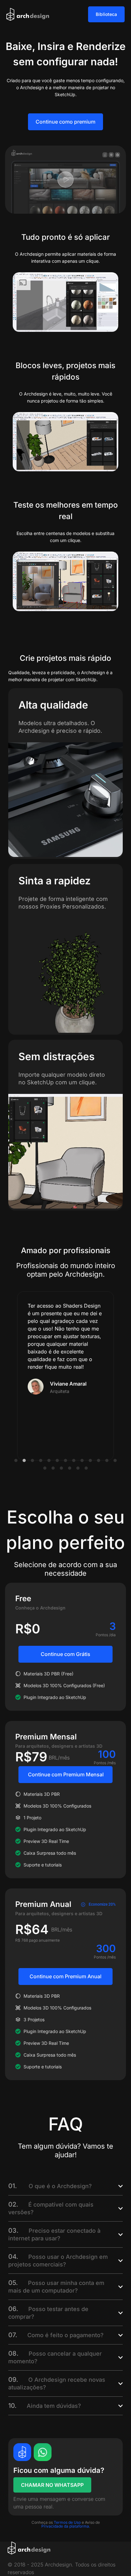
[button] (16, 1460)
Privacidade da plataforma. (66, 2526)
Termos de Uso (67, 2522)
